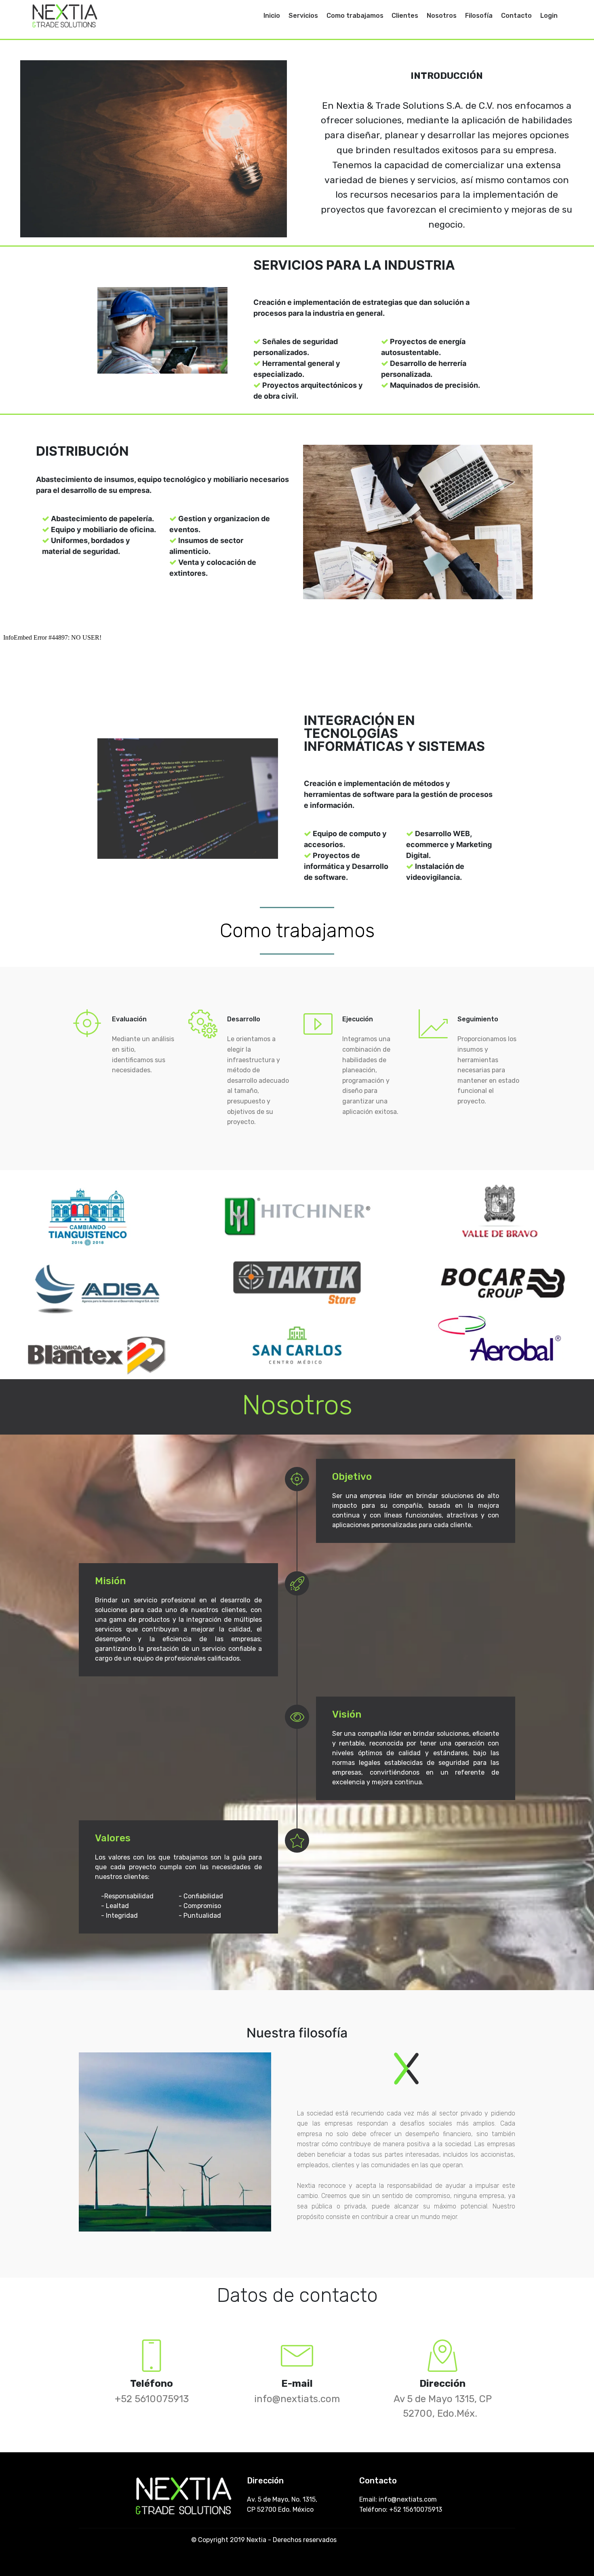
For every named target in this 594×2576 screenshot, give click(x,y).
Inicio (272, 16)
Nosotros (442, 16)
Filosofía (479, 16)
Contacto (516, 16)
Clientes (405, 16)
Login (549, 16)
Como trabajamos (355, 16)
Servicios (303, 16)
